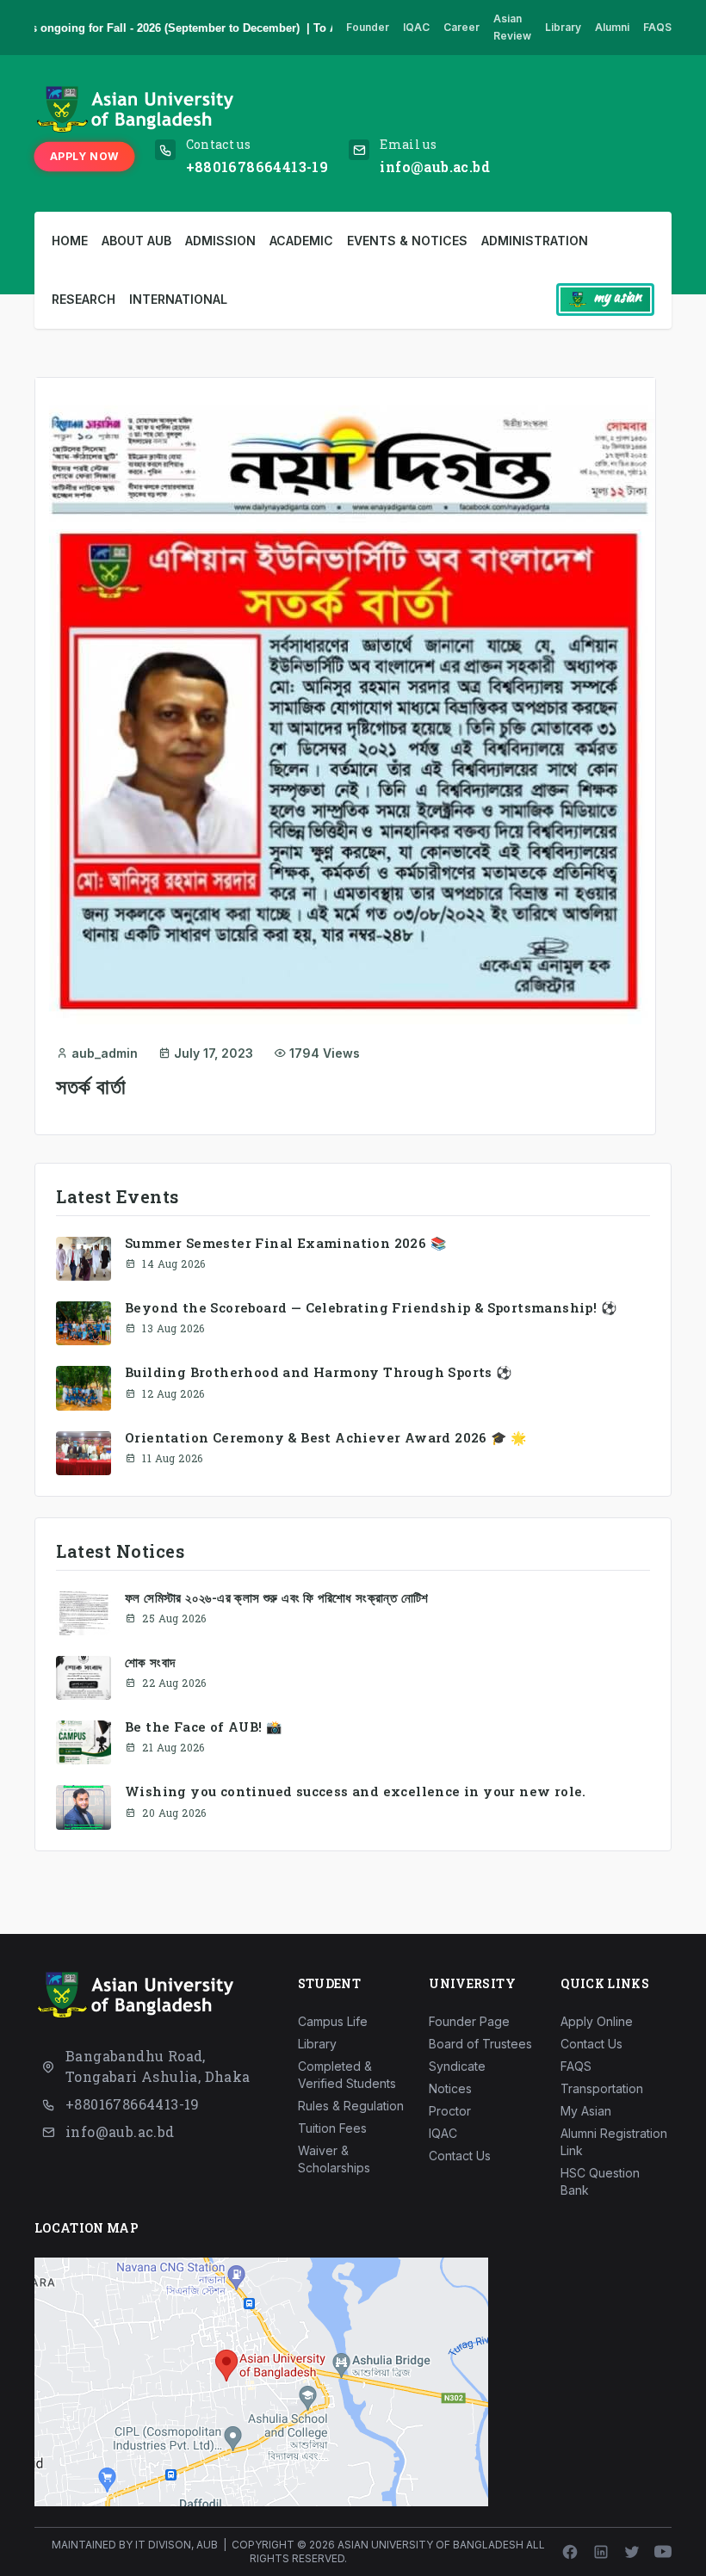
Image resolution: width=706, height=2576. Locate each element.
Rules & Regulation (351, 2106)
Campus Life (333, 2021)
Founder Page (469, 2021)
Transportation (602, 2088)
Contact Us (460, 2156)
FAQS (657, 27)
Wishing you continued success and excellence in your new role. (356, 1791)
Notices (450, 2088)
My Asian (586, 2111)
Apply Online (597, 2021)
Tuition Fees (332, 2128)
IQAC (416, 27)
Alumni (612, 27)
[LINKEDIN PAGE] (601, 2552)
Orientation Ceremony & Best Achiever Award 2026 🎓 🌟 (325, 1437)
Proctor (450, 2111)
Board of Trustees (480, 2044)
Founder (368, 27)
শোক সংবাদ (150, 1662)
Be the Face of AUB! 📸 (203, 1727)
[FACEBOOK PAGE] (570, 2552)
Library (563, 27)
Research (84, 299)
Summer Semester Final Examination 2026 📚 (285, 1243)
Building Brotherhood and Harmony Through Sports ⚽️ (319, 1372)
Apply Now (84, 156)
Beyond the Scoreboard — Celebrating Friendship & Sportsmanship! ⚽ (371, 1307)
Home (70, 241)
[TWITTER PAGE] (632, 2552)
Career (461, 27)
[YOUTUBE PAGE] (663, 2552)
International (178, 299)
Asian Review (512, 27)
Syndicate (457, 2066)
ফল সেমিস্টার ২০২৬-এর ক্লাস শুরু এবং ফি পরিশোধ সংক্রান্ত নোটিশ (277, 1597)
